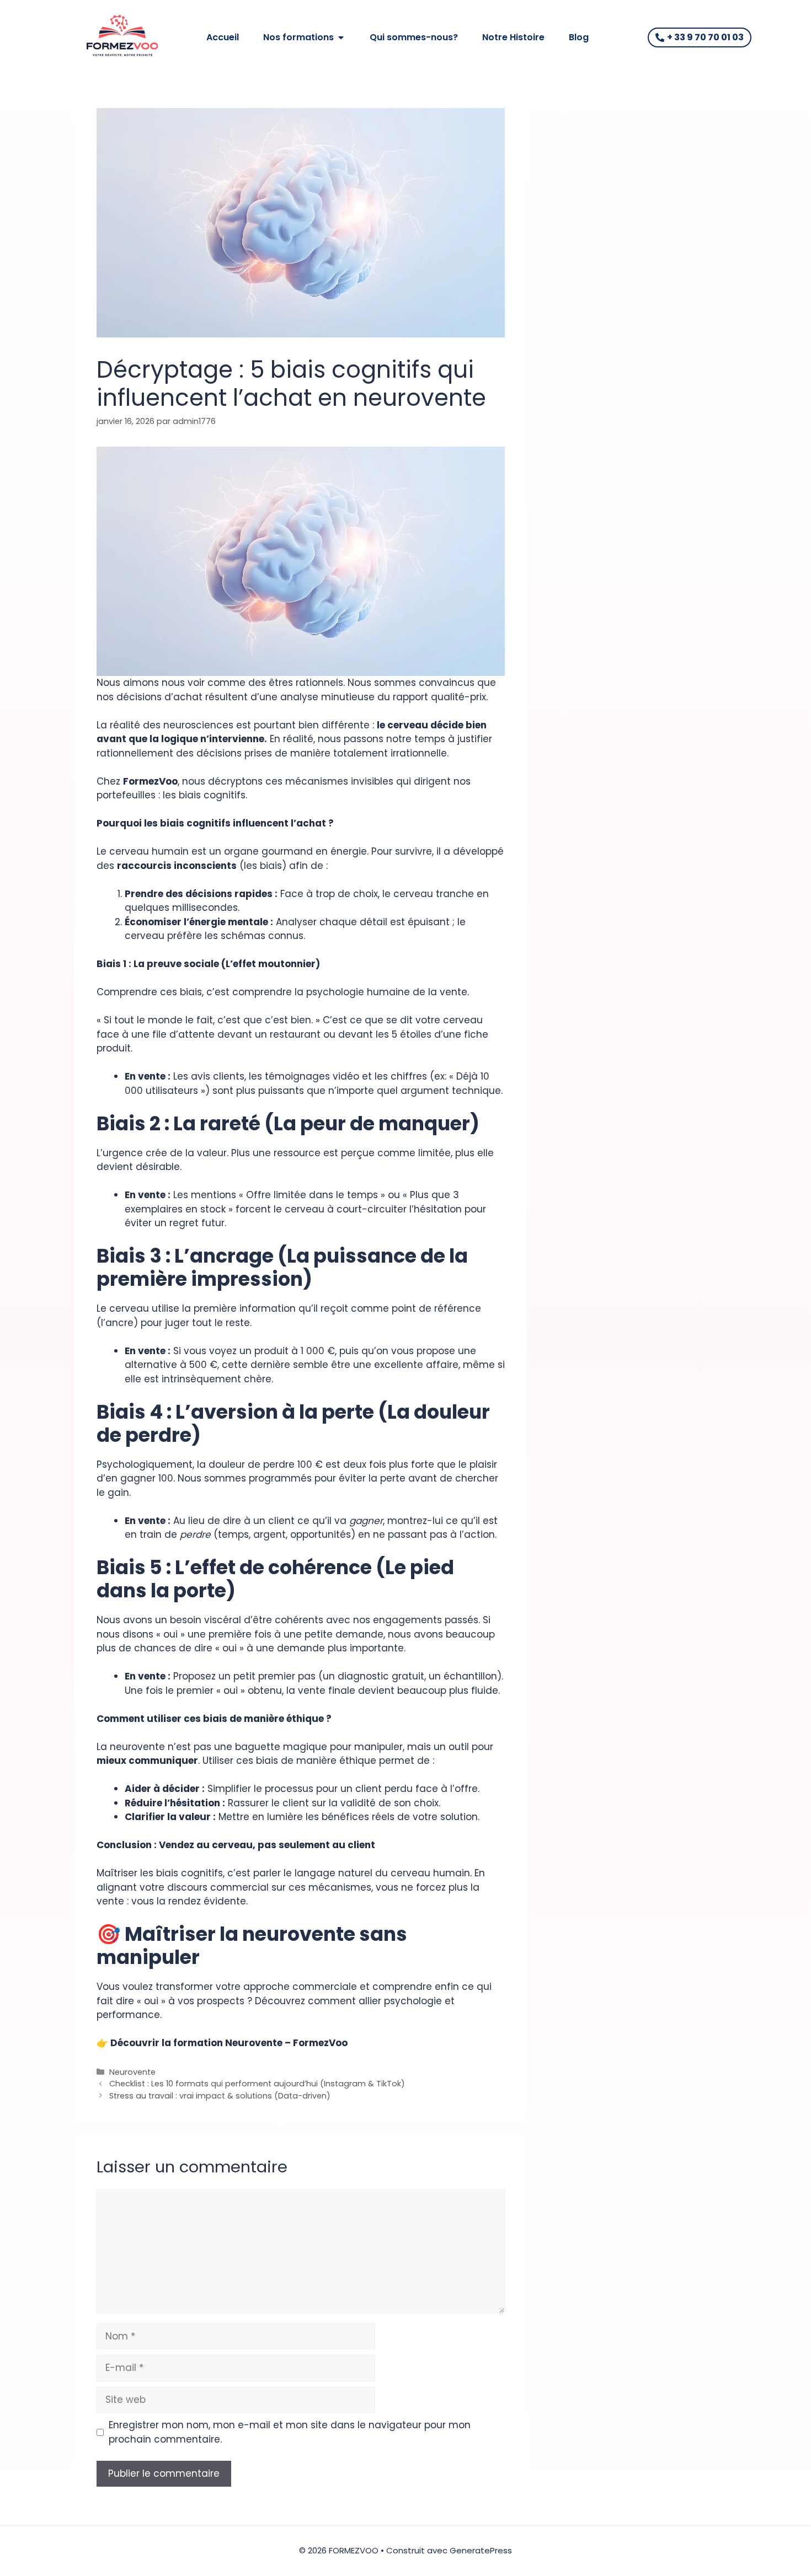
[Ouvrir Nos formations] (341, 37)
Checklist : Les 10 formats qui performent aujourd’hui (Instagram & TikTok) (257, 2084)
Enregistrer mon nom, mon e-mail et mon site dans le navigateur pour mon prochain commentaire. (290, 2432)
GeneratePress (481, 2550)
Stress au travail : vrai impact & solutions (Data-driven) (220, 2096)
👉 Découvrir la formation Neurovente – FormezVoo (222, 2043)
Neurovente (132, 2072)
